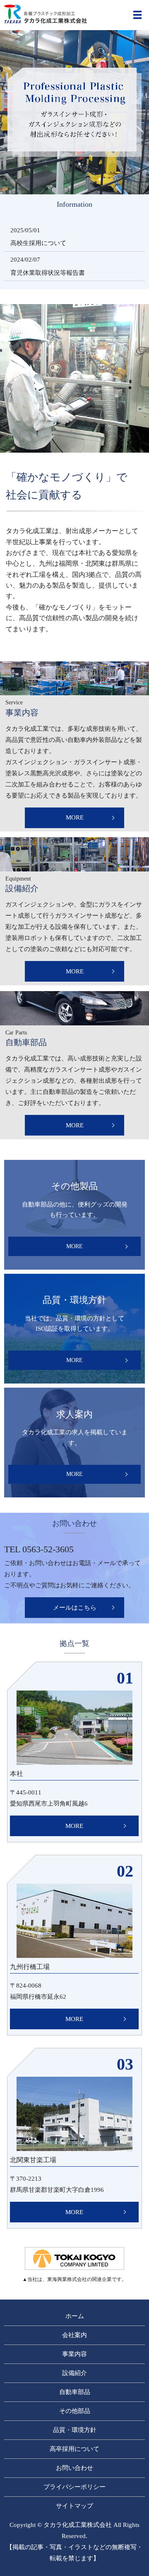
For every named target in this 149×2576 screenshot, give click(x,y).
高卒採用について (74, 2449)
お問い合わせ (74, 2468)
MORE (75, 817)
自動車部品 (75, 2392)
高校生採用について (38, 243)
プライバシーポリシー (74, 2487)
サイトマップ (74, 2506)
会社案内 (74, 2335)
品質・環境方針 (75, 2430)
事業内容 (74, 2354)
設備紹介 (74, 2373)
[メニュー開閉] (137, 15)
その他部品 (75, 2411)
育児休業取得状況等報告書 (48, 273)
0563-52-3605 (48, 1549)
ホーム (75, 2316)
